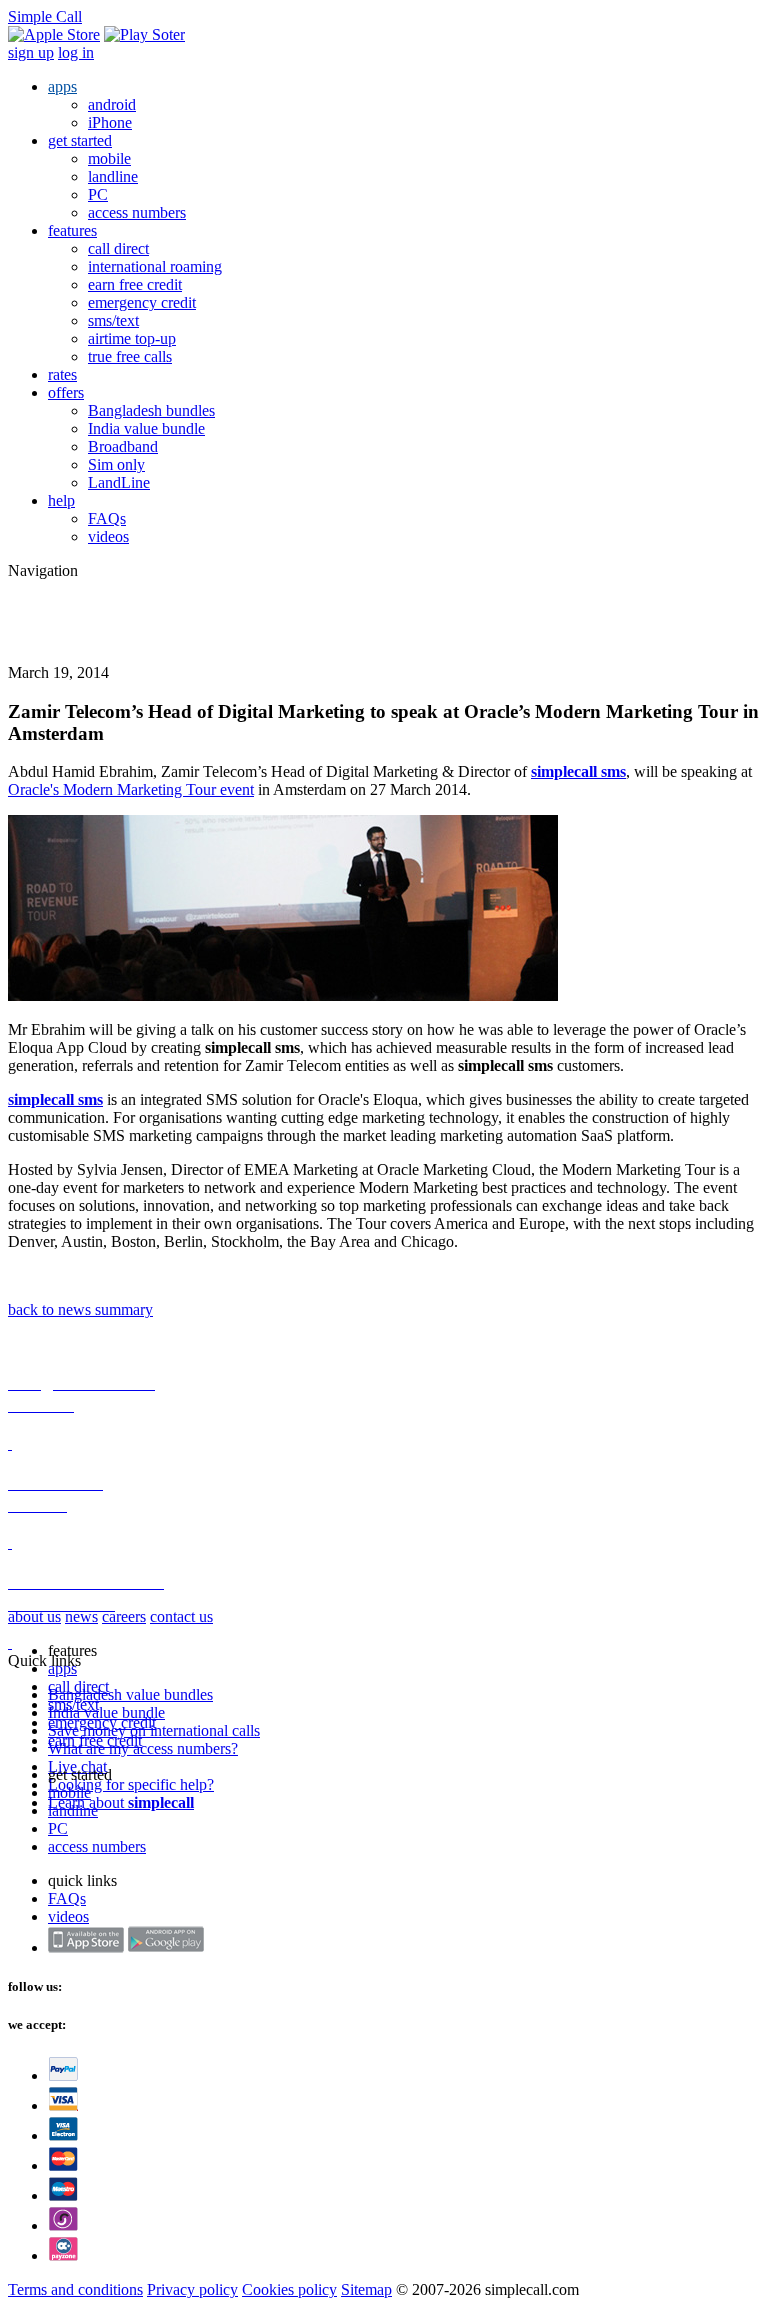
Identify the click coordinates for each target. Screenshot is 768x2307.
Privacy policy (192, 2289)
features (72, 230)
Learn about (121, 1802)
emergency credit (142, 302)
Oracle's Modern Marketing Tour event (131, 789)
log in (76, 52)
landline (113, 176)
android (112, 104)
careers (124, 1616)
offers (66, 392)
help (61, 500)
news (81, 1616)
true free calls (130, 356)
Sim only (116, 464)
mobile (109, 158)
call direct (118, 248)
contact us (181, 1616)
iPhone (110, 122)
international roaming (155, 266)
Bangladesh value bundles (130, 1694)
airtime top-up (132, 338)
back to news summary (80, 1309)
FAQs (107, 518)
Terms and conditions (75, 2289)
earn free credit (135, 284)
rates (62, 374)
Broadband (123, 446)
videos (108, 536)
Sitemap (366, 2289)
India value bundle (146, 428)
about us (34, 1616)
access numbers (137, 212)
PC (98, 194)
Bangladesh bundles (151, 410)
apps (62, 86)
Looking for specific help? (131, 1784)
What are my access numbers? (143, 1748)
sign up (31, 52)
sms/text (113, 320)
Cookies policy (289, 2289)
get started (80, 140)
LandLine (119, 482)
